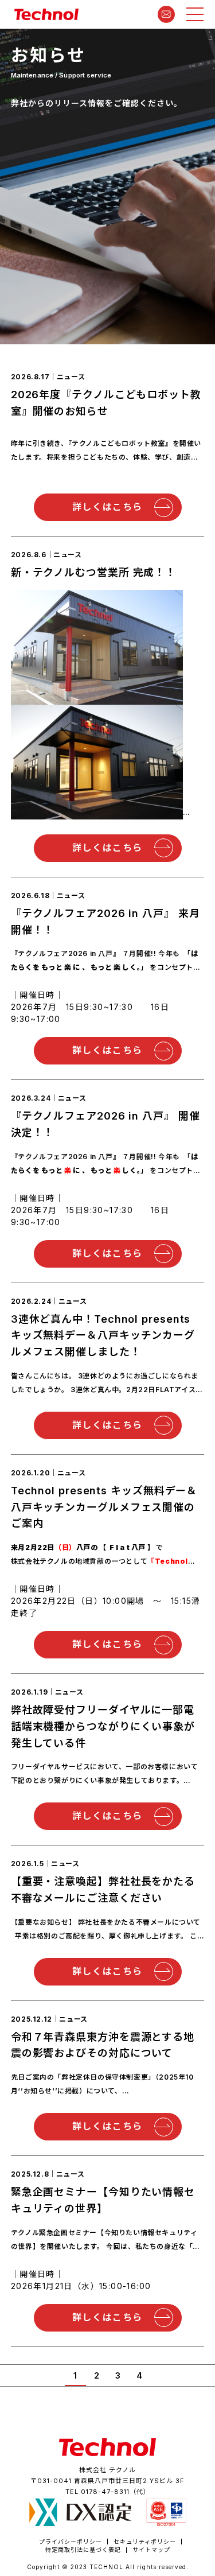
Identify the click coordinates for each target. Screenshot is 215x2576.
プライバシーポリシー (71, 2542)
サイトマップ (151, 2550)
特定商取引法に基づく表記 (83, 2550)
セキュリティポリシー (145, 2542)
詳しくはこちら (107, 507)
